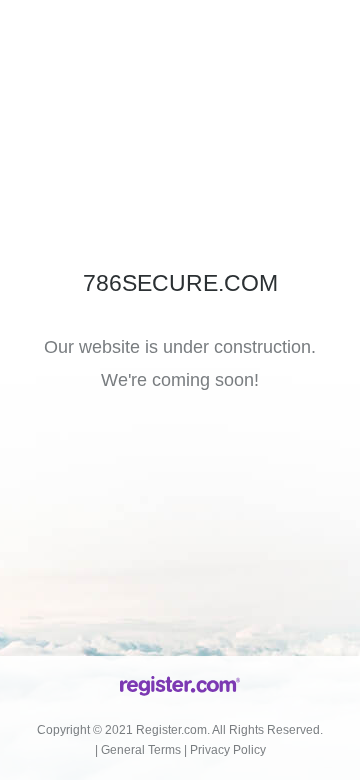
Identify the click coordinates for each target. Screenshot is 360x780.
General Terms (141, 750)
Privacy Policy (228, 750)
